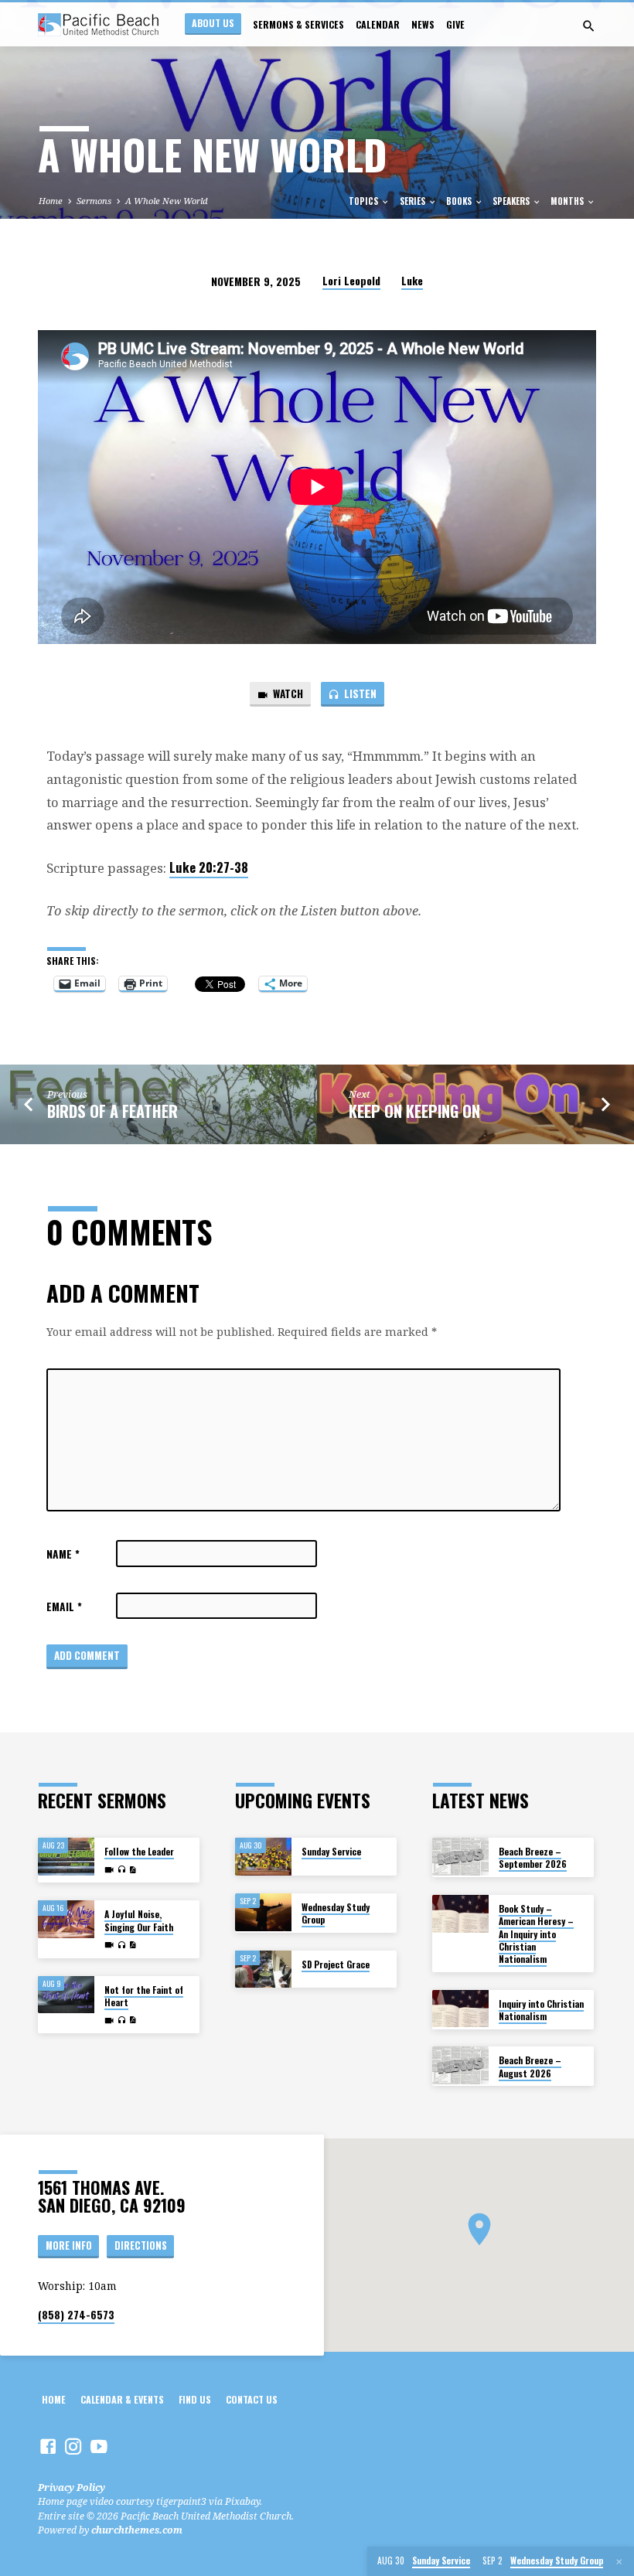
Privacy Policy (72, 2487)
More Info (69, 2245)
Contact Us (252, 2400)
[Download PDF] (133, 1870)
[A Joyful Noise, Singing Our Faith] (66, 1919)
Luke (412, 281)
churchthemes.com (137, 2530)
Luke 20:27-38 (209, 867)
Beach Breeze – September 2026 (533, 1857)
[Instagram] (73, 2446)
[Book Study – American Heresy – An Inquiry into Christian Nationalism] (460, 1914)
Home (51, 201)
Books (460, 201)
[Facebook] (48, 2446)
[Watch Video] (109, 1870)
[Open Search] (589, 26)
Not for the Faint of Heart (144, 1996)
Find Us (195, 2400)
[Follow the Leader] (66, 1857)
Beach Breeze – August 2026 (530, 2066)
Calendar (378, 25)
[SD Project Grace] (263, 1969)
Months (568, 201)
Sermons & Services (298, 25)
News (423, 25)
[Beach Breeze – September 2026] (460, 1857)
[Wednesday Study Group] (263, 1912)
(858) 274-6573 (76, 2315)
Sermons (94, 201)
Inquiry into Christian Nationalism (541, 2010)
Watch (287, 693)
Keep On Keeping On (414, 1111)
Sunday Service (331, 1851)
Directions (141, 2245)
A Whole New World (167, 201)
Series (414, 201)
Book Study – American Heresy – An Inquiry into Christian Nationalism (536, 1934)
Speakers (512, 201)
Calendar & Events (122, 2400)
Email (64, 1607)
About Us (213, 23)
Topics (365, 201)
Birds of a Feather (112, 1111)
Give (455, 25)
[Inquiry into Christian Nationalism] (460, 2009)
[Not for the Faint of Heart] (66, 1995)
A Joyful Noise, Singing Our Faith (139, 1920)
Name (63, 1554)
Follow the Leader (139, 1851)
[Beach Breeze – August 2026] (460, 2065)
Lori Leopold (351, 281)
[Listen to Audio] (121, 1870)
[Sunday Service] (263, 1857)
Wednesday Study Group (336, 1913)
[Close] (619, 2562)
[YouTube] (99, 2446)
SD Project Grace (336, 1964)
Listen (359, 693)
